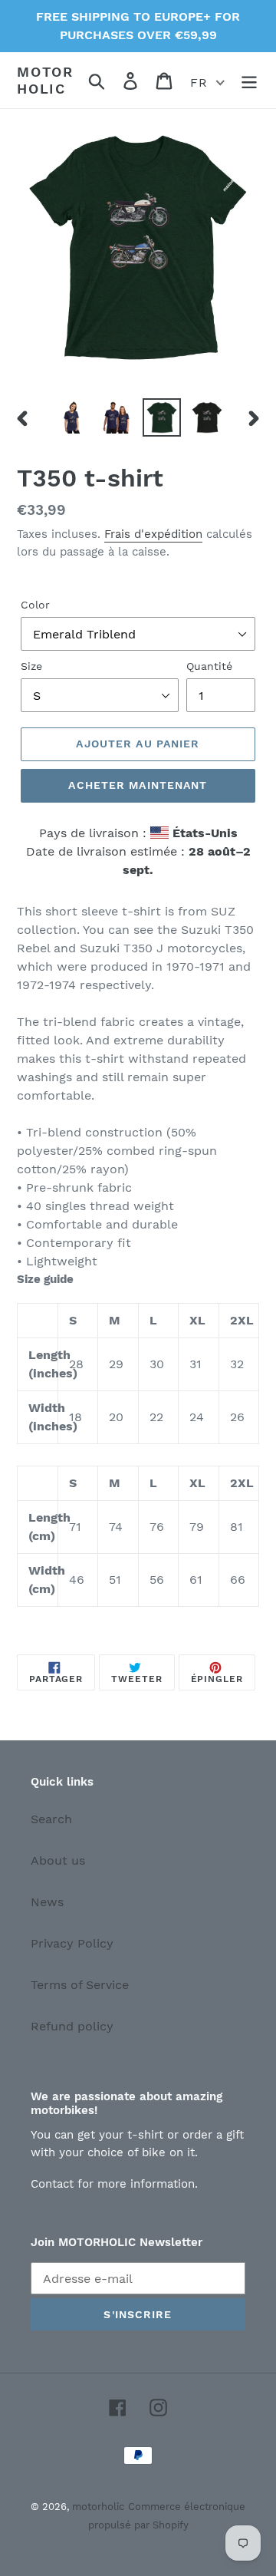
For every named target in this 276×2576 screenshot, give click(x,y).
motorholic (45, 80)
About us (58, 1860)
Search (51, 1819)
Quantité (209, 666)
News (47, 1902)
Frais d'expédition (153, 534)
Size (31, 666)
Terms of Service (80, 1985)
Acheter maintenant (138, 785)
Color (35, 605)
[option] (71, 417)
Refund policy (72, 2026)
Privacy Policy (72, 1943)
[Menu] (249, 80)
